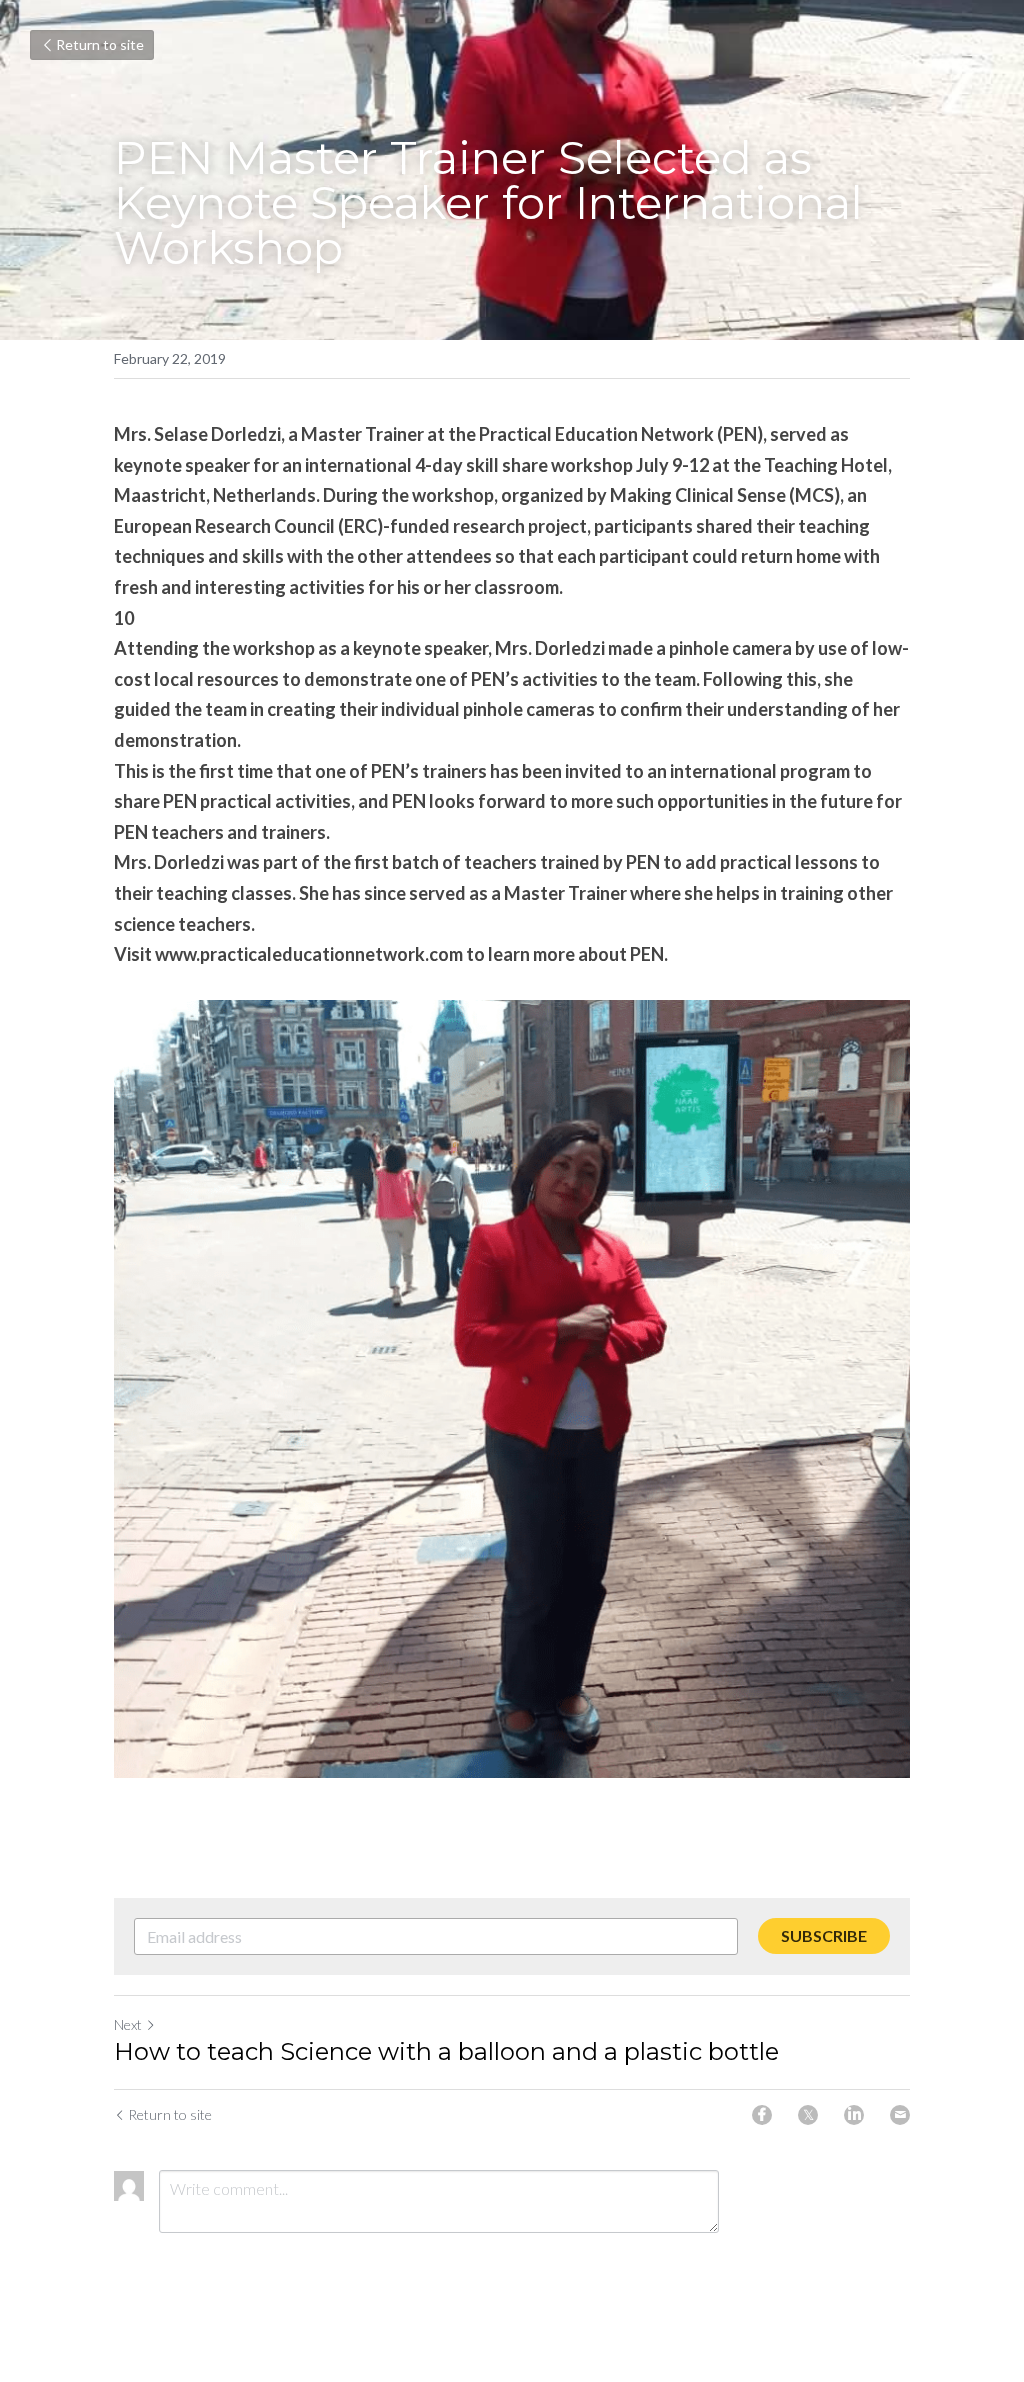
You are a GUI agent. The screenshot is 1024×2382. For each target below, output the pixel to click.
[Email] (900, 2115)
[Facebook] (762, 2115)
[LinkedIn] (854, 2115)
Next (128, 2024)
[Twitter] (808, 2115)
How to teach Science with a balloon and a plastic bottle (446, 2051)
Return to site (100, 44)
